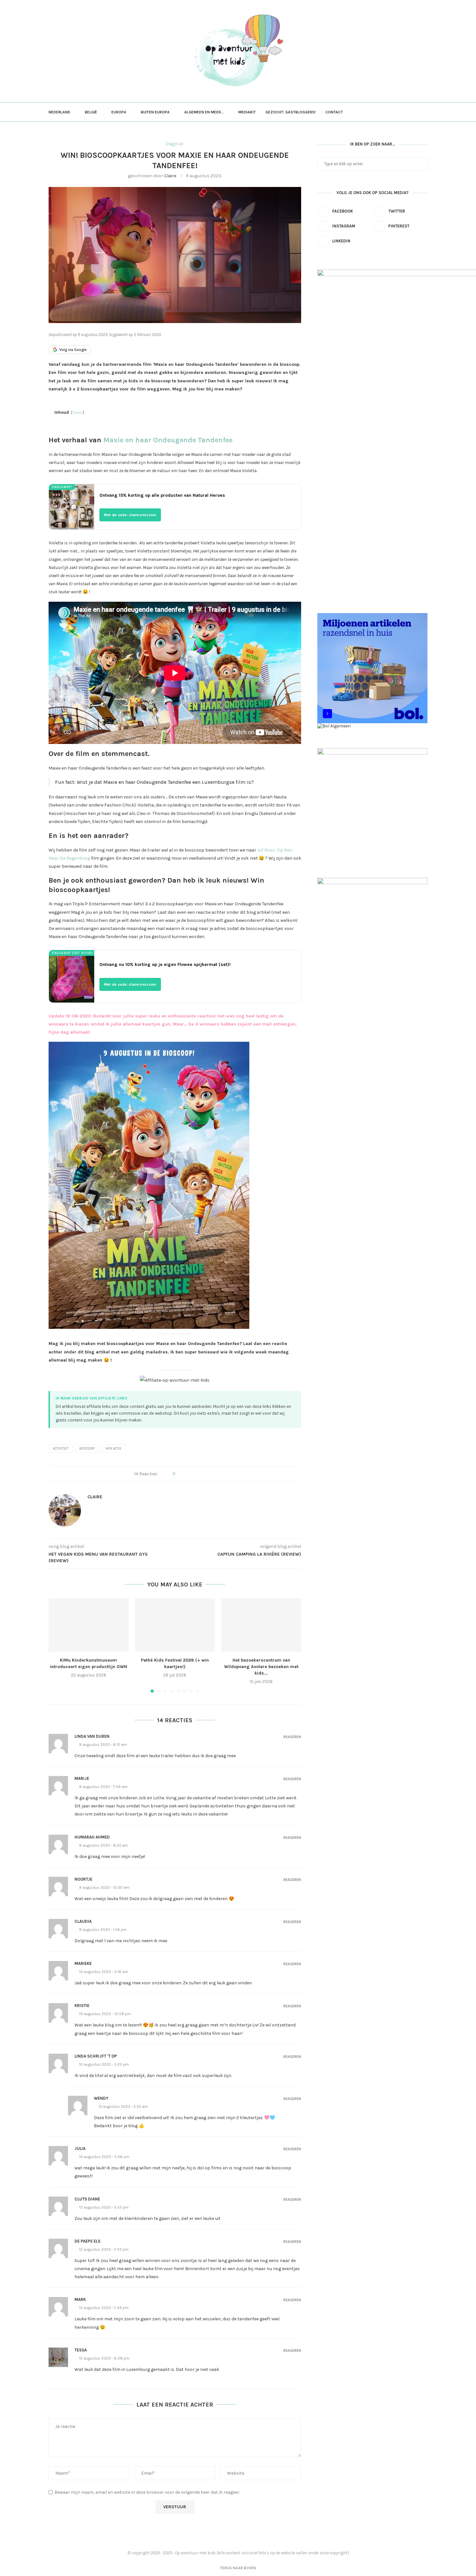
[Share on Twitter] (192, 1474)
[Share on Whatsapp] (210, 1474)
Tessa (81, 2350)
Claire (170, 176)
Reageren (292, 1737)
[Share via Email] (216, 1474)
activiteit (61, 1449)
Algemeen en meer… (204, 112)
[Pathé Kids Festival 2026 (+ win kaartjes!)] (175, 1625)
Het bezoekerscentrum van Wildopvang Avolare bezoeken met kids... (261, 1667)
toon (78, 413)
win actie (113, 1449)
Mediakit (247, 112)
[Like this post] (178, 1474)
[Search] (424, 112)
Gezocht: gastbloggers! (291, 112)
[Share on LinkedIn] (204, 1474)
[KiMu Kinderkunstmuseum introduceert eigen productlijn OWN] (89, 1625)
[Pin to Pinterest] (198, 1474)
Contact (334, 112)
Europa (119, 112)
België (91, 112)
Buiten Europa (155, 112)
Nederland (59, 112)
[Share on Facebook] (185, 1474)
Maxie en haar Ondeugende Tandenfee (168, 440)
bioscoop (87, 1449)
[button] (57, 1645)
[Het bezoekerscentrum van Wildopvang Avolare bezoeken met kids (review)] (261, 1625)
